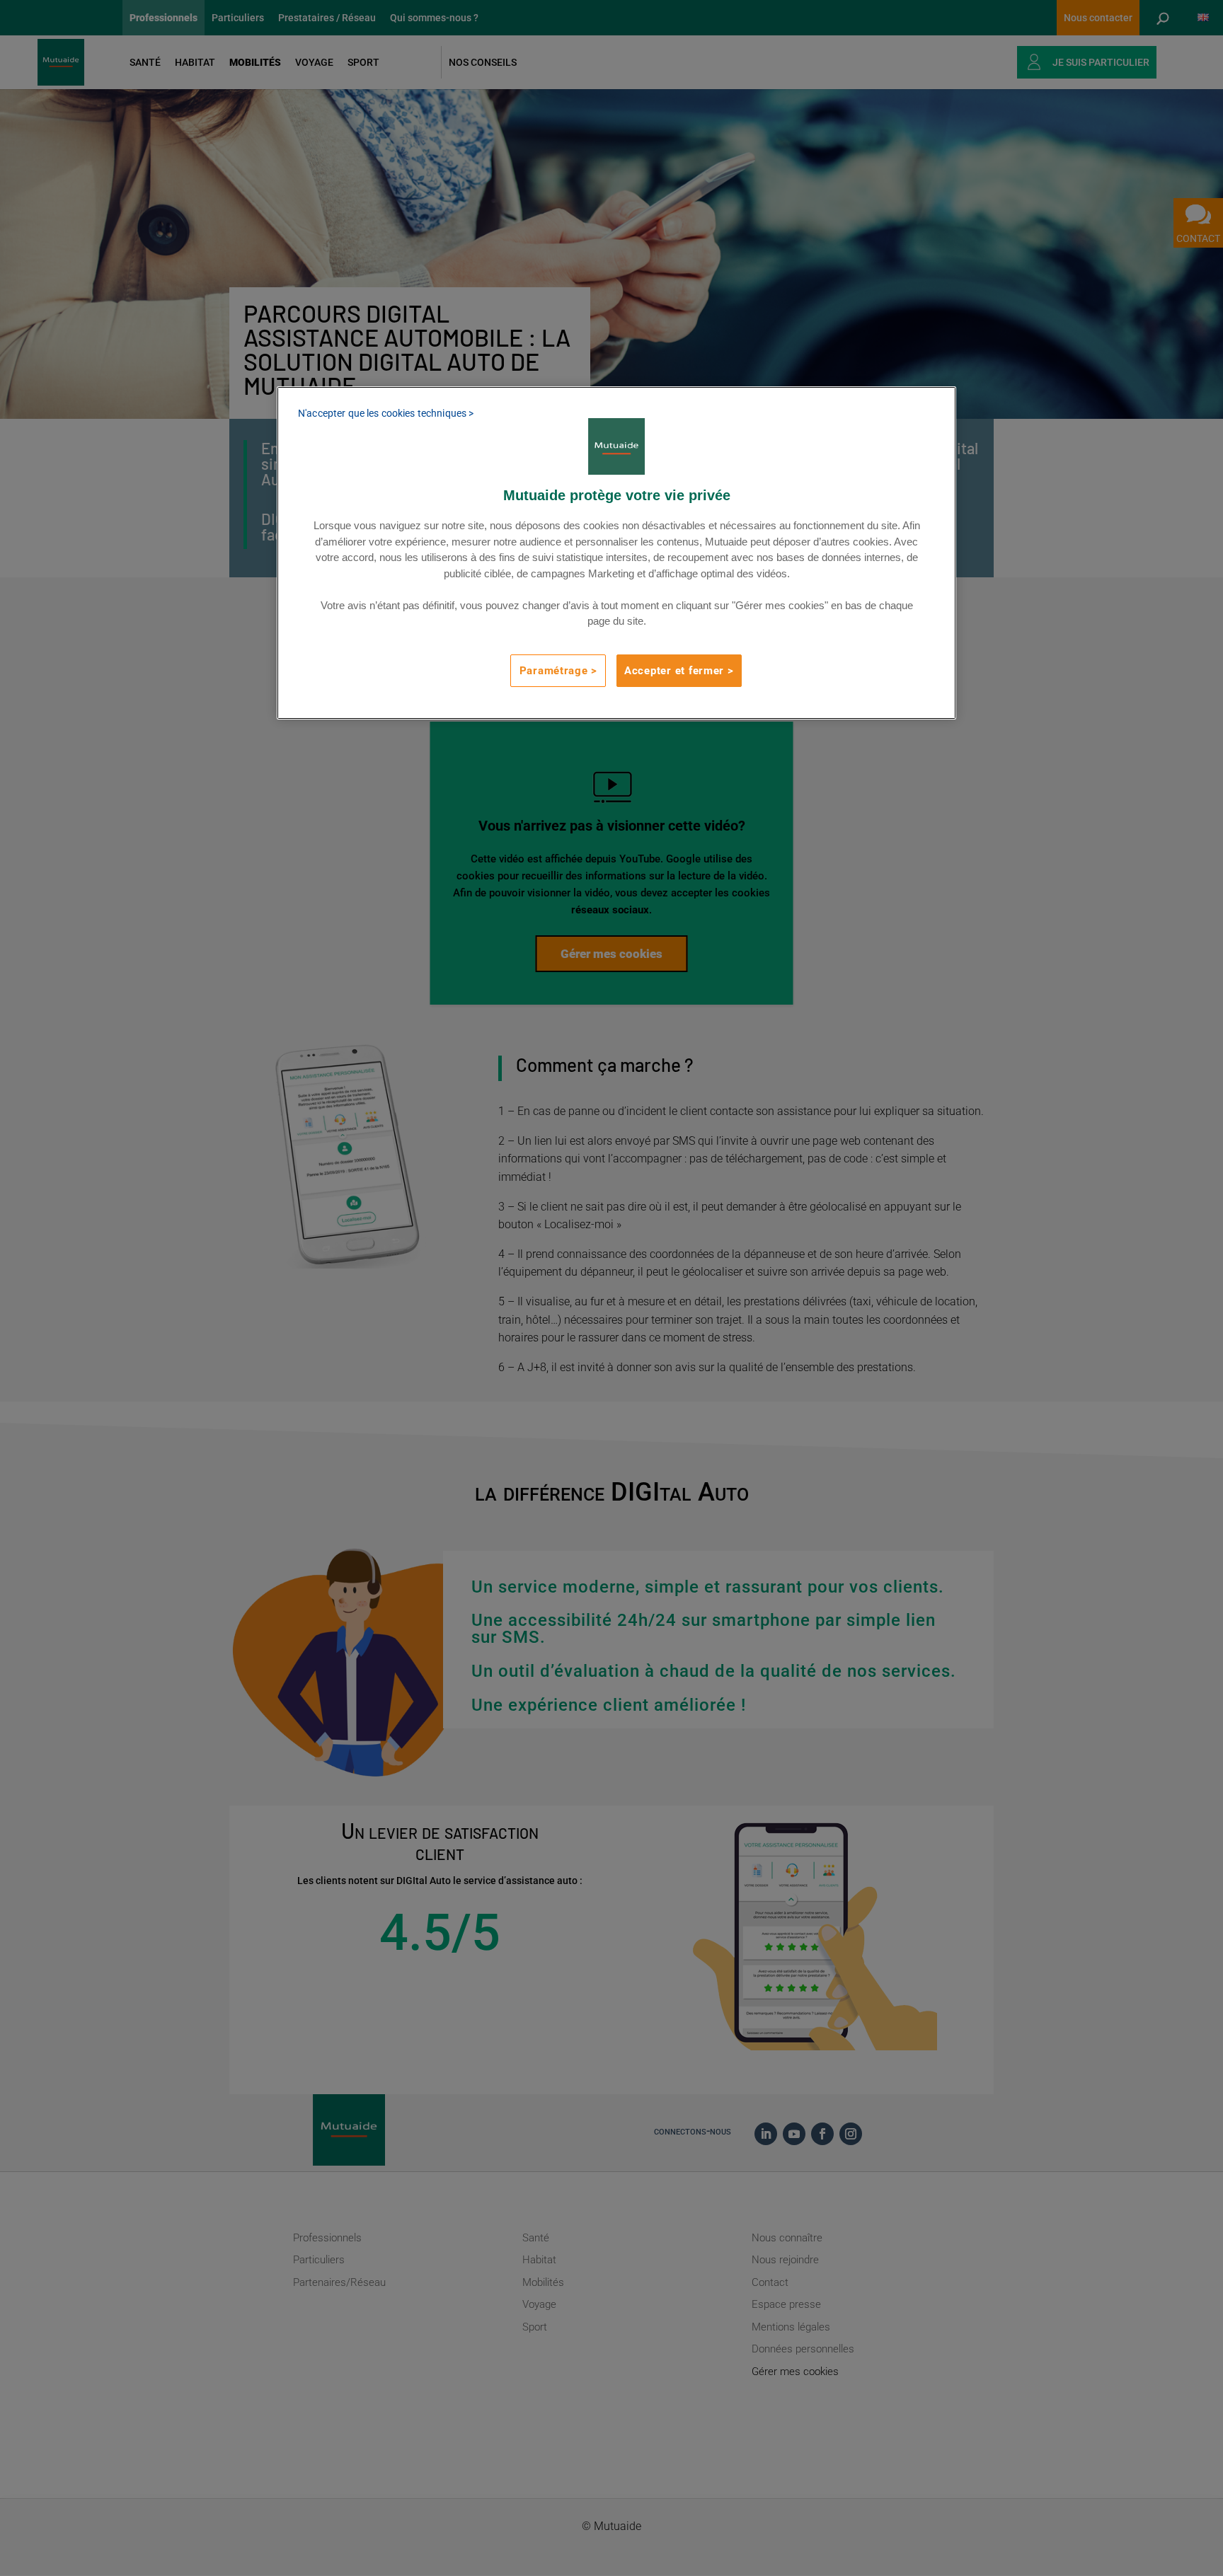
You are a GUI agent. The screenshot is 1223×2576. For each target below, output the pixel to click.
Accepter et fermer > (679, 671)
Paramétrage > (559, 671)
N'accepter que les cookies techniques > (386, 413)
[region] (616, 553)
